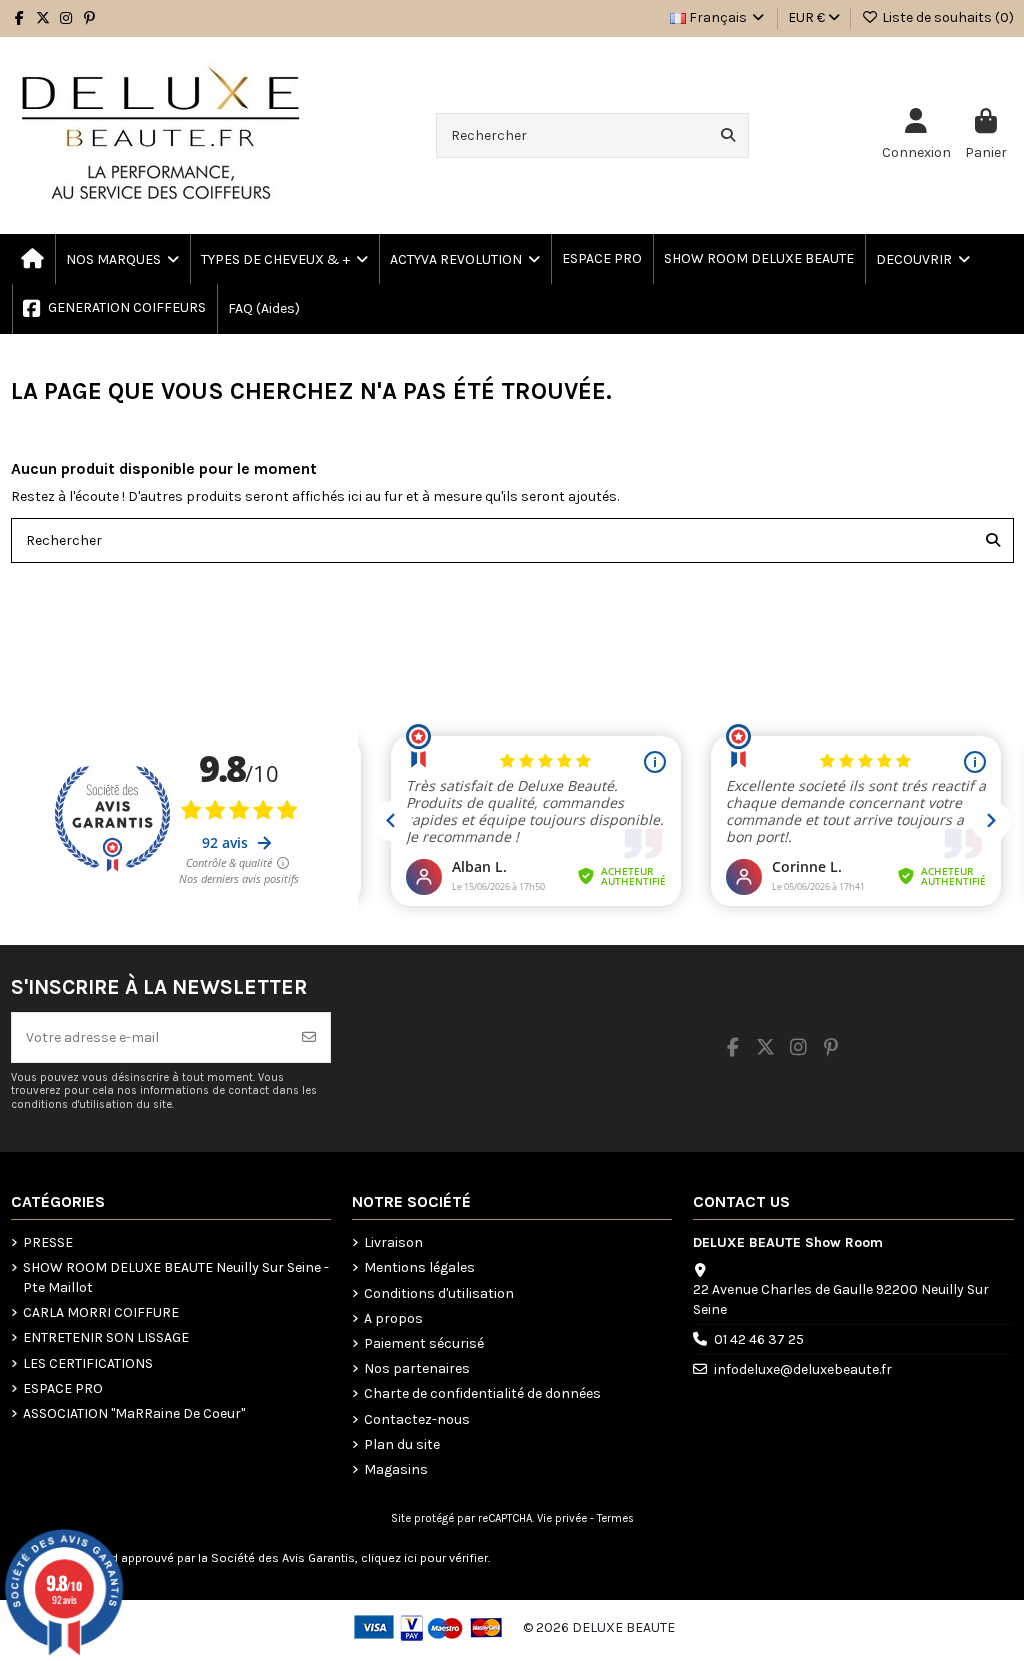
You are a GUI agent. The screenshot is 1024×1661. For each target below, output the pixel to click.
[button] (283, 259)
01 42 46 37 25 (759, 1339)
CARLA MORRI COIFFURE (101, 1312)
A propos (393, 1318)
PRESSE (48, 1242)
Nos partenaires (417, 1368)
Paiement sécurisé (424, 1343)
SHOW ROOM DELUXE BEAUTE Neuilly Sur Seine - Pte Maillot (176, 1277)
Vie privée (562, 1518)
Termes (615, 1518)
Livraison (393, 1242)
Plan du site (402, 1444)
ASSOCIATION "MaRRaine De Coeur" (134, 1413)
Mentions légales (419, 1267)
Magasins (396, 1469)
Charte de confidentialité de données (482, 1393)
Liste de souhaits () (946, 17)
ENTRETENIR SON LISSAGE (106, 1337)
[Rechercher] (728, 135)
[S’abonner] (309, 1037)
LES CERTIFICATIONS (88, 1363)
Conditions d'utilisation (439, 1293)
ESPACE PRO (63, 1388)
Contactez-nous (417, 1419)
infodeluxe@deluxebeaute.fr (803, 1369)
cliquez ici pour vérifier (424, 1558)
